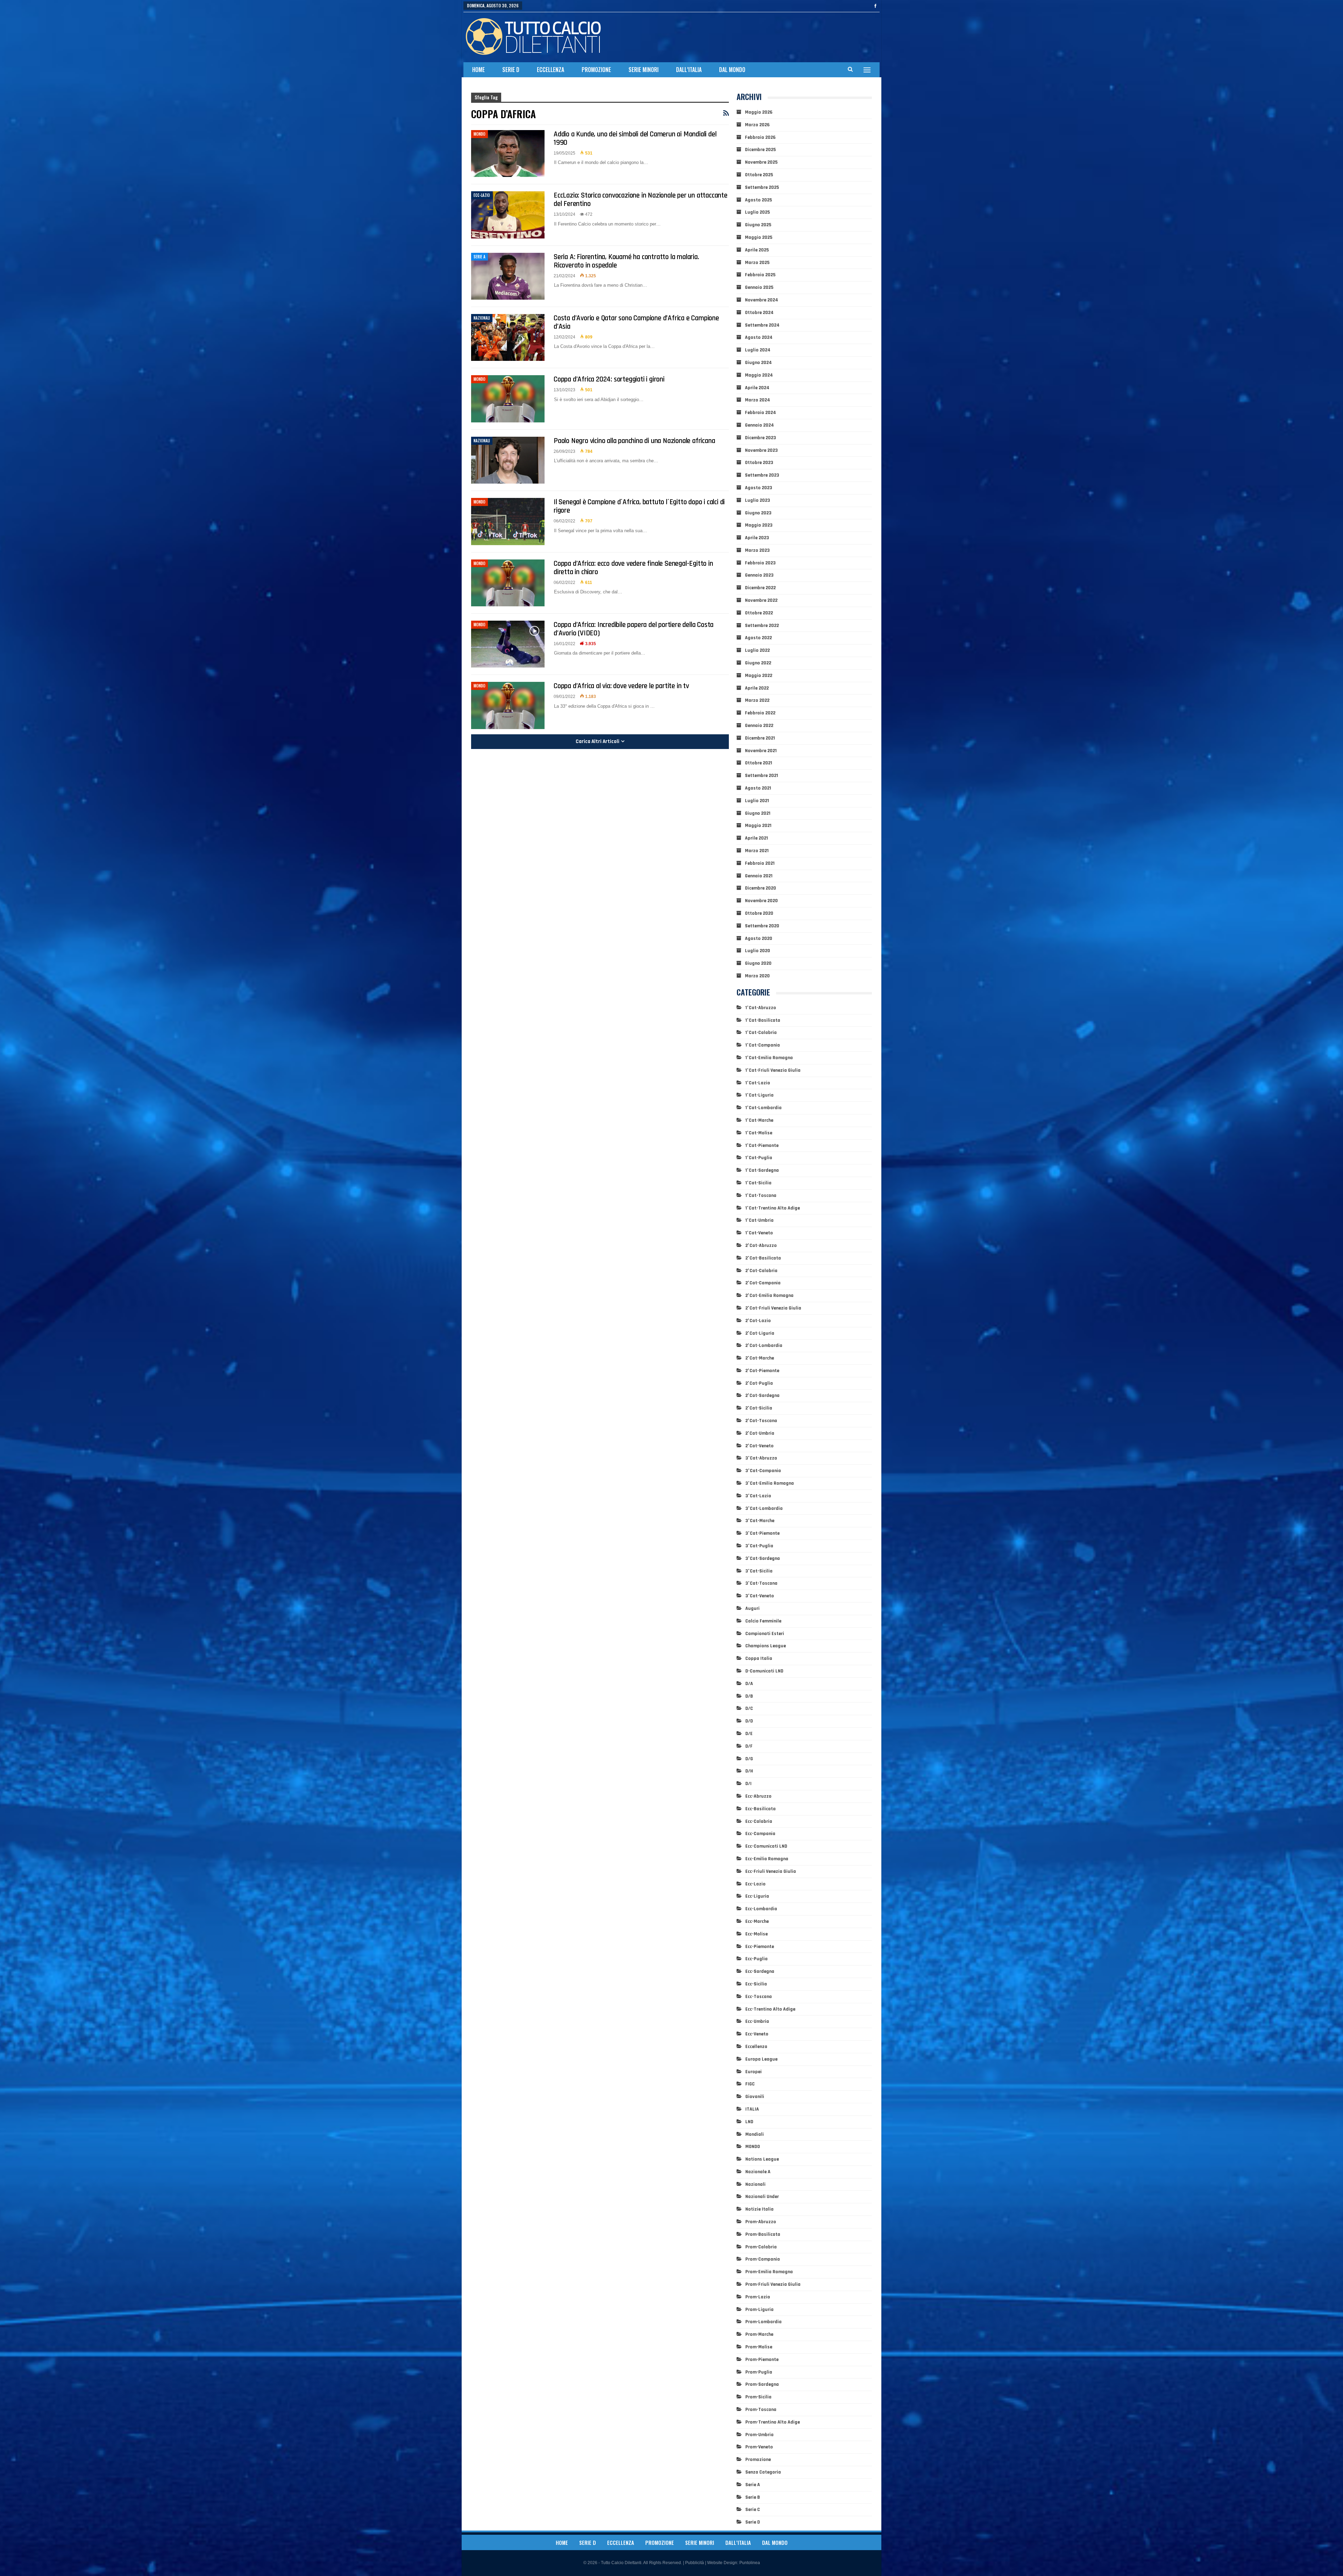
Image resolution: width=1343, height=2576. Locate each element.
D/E (749, 1734)
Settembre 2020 (762, 926)
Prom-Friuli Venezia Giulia (773, 2284)
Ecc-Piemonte (760, 1947)
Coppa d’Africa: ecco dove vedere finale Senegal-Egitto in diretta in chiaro (633, 568)
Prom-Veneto (759, 2447)
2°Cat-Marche (760, 1358)
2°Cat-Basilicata (763, 1258)
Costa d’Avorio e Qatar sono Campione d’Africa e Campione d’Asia (636, 322)
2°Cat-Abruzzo (761, 1246)
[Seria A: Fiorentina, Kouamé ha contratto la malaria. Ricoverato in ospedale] (508, 276)
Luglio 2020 (758, 951)
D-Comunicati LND (764, 1671)
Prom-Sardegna (762, 2384)
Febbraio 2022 (760, 713)
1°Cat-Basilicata (763, 1020)
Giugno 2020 (758, 963)
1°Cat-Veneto (759, 1233)
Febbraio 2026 (760, 137)
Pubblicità (695, 2563)
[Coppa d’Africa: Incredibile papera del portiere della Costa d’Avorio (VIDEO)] (508, 644)
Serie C (753, 2510)
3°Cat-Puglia (759, 1546)
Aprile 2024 (757, 388)
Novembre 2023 (761, 450)
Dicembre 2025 (760, 150)
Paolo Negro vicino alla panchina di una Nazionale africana (634, 441)
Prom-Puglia (759, 2372)
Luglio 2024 (758, 350)
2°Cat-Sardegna (762, 1396)
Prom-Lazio (758, 2297)
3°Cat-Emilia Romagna (770, 1483)
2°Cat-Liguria (760, 1333)
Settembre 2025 (762, 187)
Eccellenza (550, 70)
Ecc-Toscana (759, 1997)
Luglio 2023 (758, 500)
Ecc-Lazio (482, 195)
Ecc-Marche (757, 1921)
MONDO (479, 134)
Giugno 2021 (758, 813)
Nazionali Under (762, 2197)
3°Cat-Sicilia (759, 1571)
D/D (749, 1721)
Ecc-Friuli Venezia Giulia (771, 1871)
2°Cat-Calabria (761, 1271)
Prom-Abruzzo (761, 2222)
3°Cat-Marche (760, 1521)
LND (749, 2122)
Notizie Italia (759, 2209)
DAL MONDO (732, 70)
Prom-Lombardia (763, 2322)
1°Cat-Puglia (759, 1158)
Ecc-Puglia (756, 1959)
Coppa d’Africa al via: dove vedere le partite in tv (621, 686)
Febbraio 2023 (760, 563)
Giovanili (755, 2097)
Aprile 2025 (757, 250)
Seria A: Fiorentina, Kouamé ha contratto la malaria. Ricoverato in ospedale (626, 261)
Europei (754, 2072)
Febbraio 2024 (761, 413)
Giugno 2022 (758, 663)
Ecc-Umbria (757, 2021)
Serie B (753, 2497)
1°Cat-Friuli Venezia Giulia (773, 1070)
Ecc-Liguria (757, 1896)
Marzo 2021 (757, 851)
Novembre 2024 (762, 300)
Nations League (762, 2159)
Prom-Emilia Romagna (769, 2272)
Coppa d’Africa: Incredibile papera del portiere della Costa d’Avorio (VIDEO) (634, 629)
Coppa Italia (759, 1658)
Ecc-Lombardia (761, 1909)
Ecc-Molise (756, 1934)
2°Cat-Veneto (759, 1446)
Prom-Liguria (759, 2310)
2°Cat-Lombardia (764, 1346)
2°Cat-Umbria (760, 1433)
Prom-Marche (759, 2334)
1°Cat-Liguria (759, 1095)
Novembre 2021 (761, 751)
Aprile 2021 (756, 838)
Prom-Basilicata (763, 2234)
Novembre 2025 (761, 162)
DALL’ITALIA (689, 70)
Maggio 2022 (759, 676)
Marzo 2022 (757, 700)
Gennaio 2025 (759, 287)
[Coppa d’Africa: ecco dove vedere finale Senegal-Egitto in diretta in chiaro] (508, 583)
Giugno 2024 (758, 363)
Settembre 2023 (762, 475)
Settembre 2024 (762, 325)
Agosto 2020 (759, 939)
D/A (749, 1684)
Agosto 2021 (758, 788)
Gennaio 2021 (759, 876)
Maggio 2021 (758, 826)
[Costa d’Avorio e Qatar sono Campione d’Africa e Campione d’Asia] (508, 337)
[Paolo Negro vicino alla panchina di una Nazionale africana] (508, 460)
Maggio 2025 (759, 237)
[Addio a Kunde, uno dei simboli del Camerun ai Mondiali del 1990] (508, 154)
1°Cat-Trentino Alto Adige (773, 1208)
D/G (749, 1759)
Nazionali (482, 318)
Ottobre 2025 (759, 175)
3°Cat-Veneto (760, 1596)
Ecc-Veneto (757, 2034)
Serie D (511, 70)
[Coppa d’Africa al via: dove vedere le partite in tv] (508, 705)
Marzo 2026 (757, 125)
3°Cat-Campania (763, 1471)
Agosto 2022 (758, 638)
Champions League (766, 1646)
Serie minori (644, 70)
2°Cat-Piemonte (762, 1371)
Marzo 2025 (757, 263)
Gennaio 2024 (759, 425)
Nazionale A (758, 2172)
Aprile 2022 (757, 688)
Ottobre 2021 (759, 763)
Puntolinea (750, 2563)
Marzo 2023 (757, 550)
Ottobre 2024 (759, 313)
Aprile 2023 (757, 538)
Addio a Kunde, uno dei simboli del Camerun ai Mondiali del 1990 (635, 138)
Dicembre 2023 (761, 438)
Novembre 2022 (761, 600)
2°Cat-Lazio (758, 1321)
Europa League (761, 2059)
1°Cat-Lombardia (763, 1108)
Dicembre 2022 (760, 588)
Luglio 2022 (757, 650)
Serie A (479, 257)
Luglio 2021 (757, 801)
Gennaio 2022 (759, 726)
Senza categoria (763, 2472)
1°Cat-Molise (759, 1133)
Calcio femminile (763, 1621)
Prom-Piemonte (762, 2360)
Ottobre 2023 (759, 463)
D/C (749, 1708)
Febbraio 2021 (760, 863)
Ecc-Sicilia (756, 1984)
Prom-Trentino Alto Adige (773, 2422)
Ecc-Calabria (759, 1821)
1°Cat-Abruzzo (761, 1008)
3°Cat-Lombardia (764, 1508)
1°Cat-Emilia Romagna (769, 1058)
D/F (749, 1746)
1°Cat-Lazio (758, 1083)
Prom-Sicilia (758, 2397)
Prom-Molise (759, 2347)
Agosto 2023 (759, 488)
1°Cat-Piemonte (762, 1146)
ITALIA (752, 2109)
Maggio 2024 (759, 375)
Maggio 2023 (759, 525)
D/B (749, 1696)
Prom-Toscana (761, 2410)
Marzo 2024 (758, 400)
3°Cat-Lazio (758, 1496)
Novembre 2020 (761, 901)
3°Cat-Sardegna (763, 1558)
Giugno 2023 (758, 513)
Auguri (752, 1608)
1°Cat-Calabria (761, 1033)
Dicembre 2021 (760, 738)
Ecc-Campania (760, 1834)
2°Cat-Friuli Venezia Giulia (773, 1308)
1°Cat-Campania (763, 1045)
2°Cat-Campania (763, 1283)
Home (478, 70)
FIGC (750, 2084)
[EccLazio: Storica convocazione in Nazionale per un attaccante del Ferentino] (508, 215)
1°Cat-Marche (759, 1120)
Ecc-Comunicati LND (766, 1846)
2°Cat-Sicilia (759, 1408)
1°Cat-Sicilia (758, 1183)
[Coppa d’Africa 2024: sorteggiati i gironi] (508, 399)
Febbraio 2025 (760, 275)
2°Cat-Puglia (759, 1383)
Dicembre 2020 (761, 888)
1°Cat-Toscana (761, 1196)
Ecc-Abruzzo (758, 1796)
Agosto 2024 (759, 337)
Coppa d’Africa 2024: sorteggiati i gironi (609, 379)
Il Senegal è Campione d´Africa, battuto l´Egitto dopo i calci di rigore (639, 506)
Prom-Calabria (761, 2247)
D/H (749, 1771)
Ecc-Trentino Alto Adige (770, 2009)
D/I (748, 1784)
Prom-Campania (763, 2259)
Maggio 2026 (759, 112)
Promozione (596, 70)
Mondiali (755, 2134)
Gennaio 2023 (759, 575)
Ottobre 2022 (759, 613)
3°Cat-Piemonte (762, 1533)
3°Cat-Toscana (761, 1583)
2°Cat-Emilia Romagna (769, 1296)
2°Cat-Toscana (761, 1421)
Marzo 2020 (757, 976)
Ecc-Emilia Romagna (767, 1859)
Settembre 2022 (762, 626)
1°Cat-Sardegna (762, 1170)
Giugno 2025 (758, 225)
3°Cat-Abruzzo (761, 1458)
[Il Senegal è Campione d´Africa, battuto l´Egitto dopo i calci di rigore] (508, 521)
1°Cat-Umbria (759, 1220)
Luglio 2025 (757, 212)
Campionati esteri (765, 1634)
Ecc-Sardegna (760, 1971)
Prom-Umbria (759, 2435)
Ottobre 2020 (759, 913)
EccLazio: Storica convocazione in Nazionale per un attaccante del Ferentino (641, 199)
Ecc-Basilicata (761, 1809)
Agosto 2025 (758, 200)
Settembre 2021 (762, 776)
